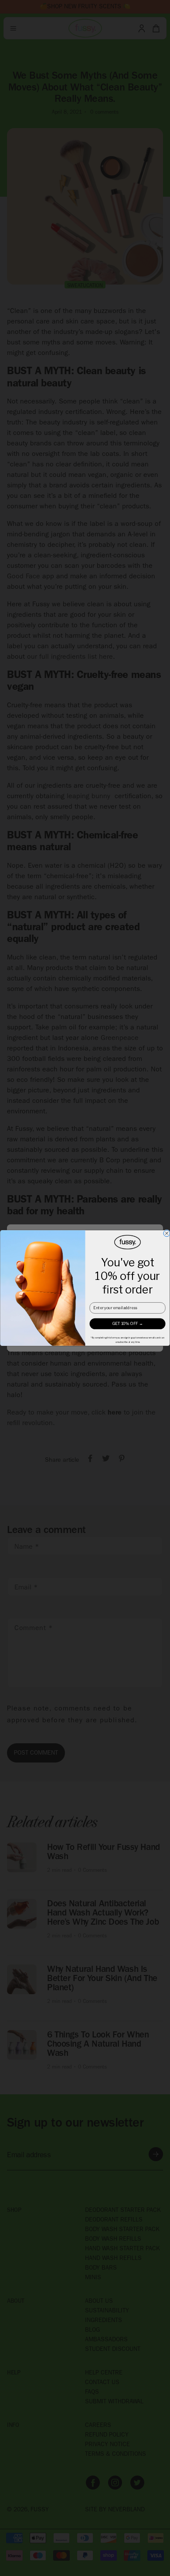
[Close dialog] (167, 1233)
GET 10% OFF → (128, 1324)
